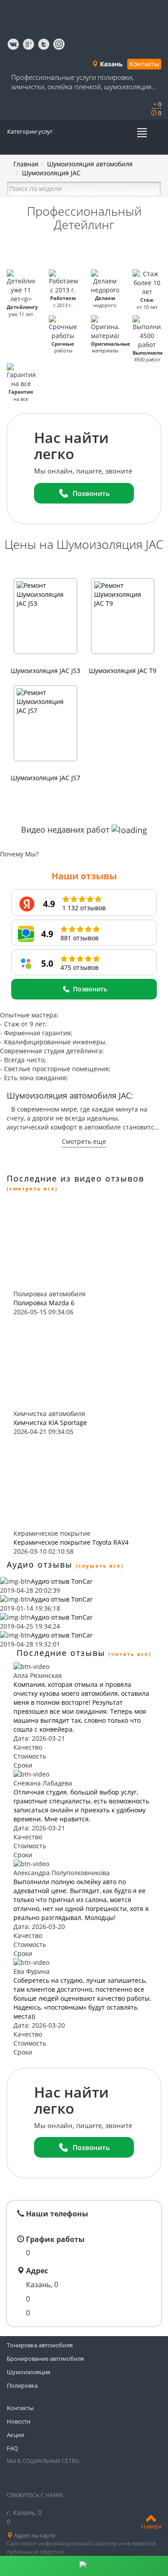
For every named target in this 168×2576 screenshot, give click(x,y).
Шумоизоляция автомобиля (90, 164)
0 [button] (159, 104)
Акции (15, 2435)
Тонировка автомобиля (40, 2345)
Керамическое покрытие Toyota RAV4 (71, 1542)
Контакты (144, 64)
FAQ (12, 2448)
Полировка (22, 2385)
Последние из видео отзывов (75, 1178)
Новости (19, 2421)
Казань (110, 64)
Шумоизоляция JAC (51, 173)
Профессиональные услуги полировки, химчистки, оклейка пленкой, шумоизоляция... (84, 82)
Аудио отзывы (40, 1564)
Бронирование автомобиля (45, 2359)
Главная (26, 164)
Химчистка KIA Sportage (50, 1423)
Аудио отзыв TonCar (62, 1581)
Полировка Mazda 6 (44, 1303)
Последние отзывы (61, 1653)
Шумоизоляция (28, 2372)
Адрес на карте (34, 2535)
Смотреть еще (84, 1141)
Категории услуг (30, 131)
